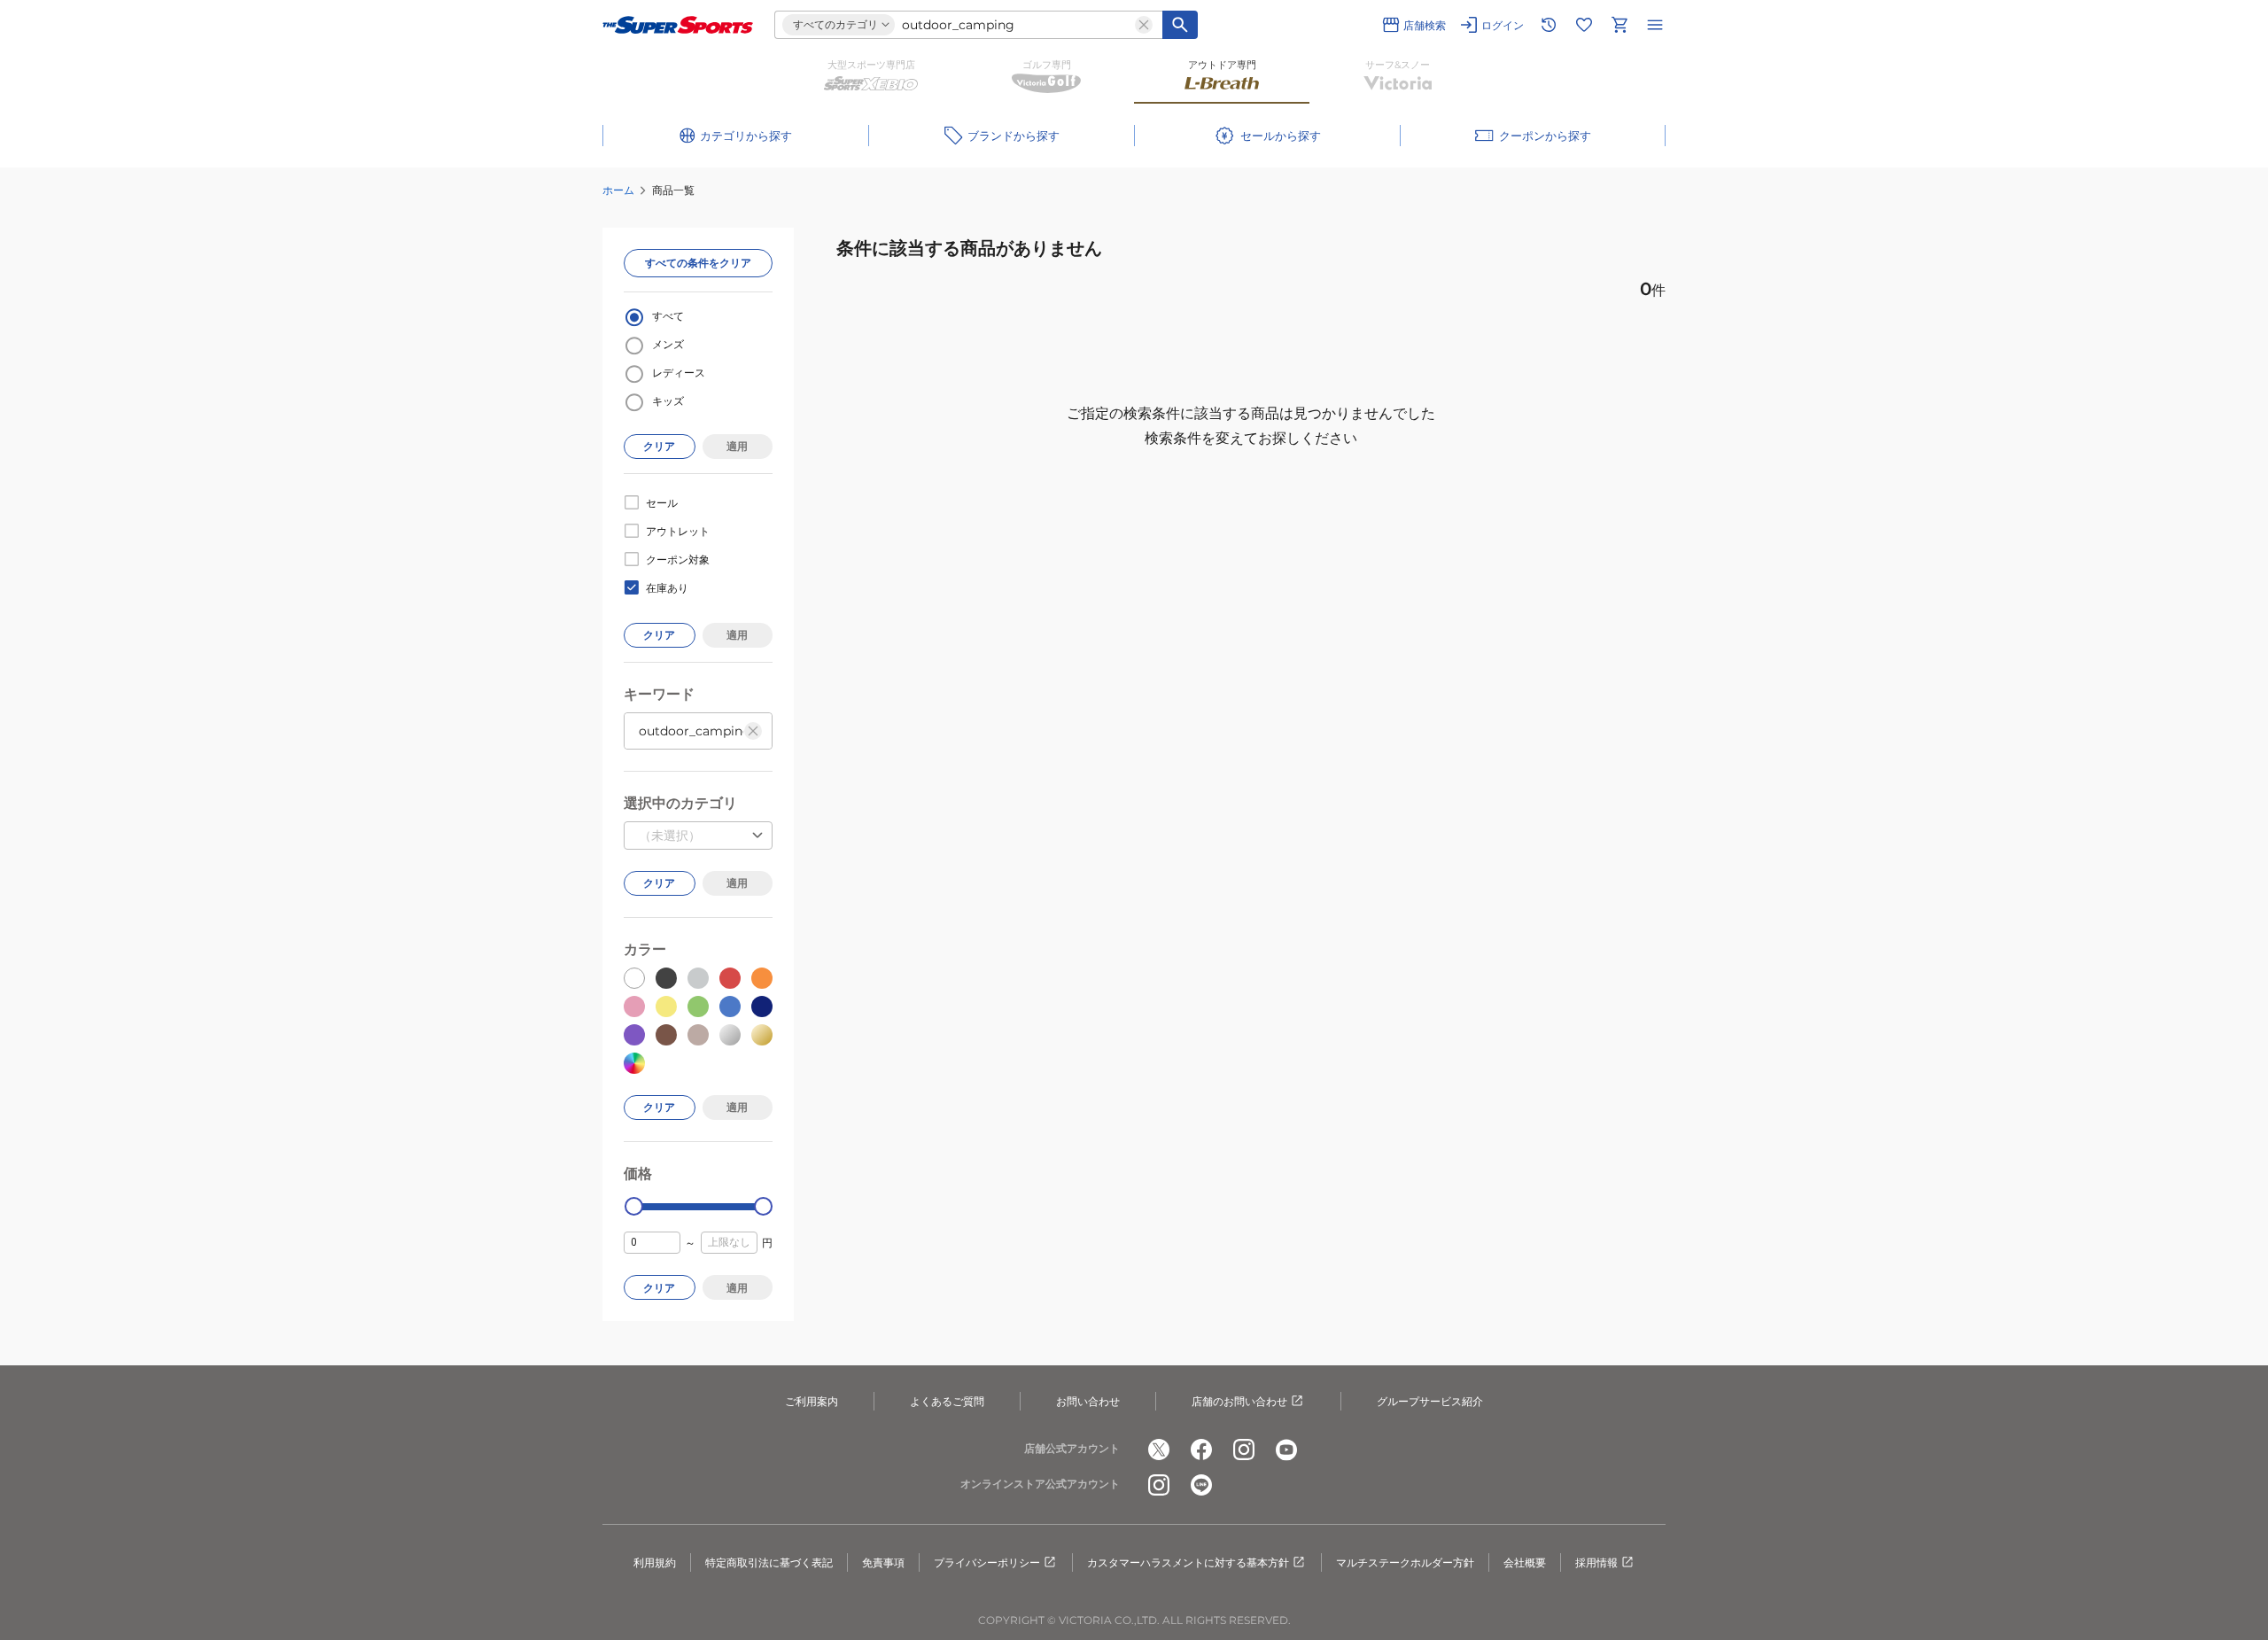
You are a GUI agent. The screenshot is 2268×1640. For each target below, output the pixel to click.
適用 (737, 446)
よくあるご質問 (947, 1401)
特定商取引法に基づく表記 (769, 1562)
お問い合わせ (1088, 1401)
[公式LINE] (1201, 1485)
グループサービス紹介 (1430, 1401)
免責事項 (883, 1562)
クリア (659, 446)
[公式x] (1159, 1450)
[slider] (634, 1206)
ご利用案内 (812, 1401)
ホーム (618, 190)
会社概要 (1525, 1562)
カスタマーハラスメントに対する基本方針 (1188, 1562)
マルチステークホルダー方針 (1405, 1562)
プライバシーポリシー (987, 1562)
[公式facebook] (1201, 1450)
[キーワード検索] (1180, 25)
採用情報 (1596, 1562)
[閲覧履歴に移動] (1549, 25)
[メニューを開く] (1655, 25)
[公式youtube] (1286, 1450)
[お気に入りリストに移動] (1584, 25)
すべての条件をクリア (698, 263)
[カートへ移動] (1619, 25)
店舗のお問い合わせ (1239, 1401)
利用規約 (655, 1562)
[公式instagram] (1244, 1450)
